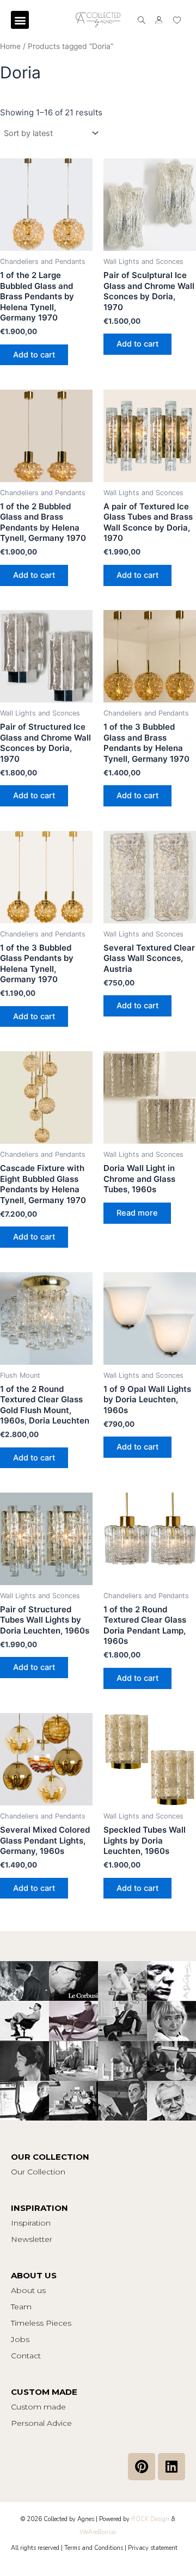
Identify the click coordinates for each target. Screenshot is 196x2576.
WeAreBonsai (98, 2532)
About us (28, 2290)
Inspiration (31, 2223)
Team (21, 2307)
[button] (20, 20)
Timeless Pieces (41, 2323)
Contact (26, 2356)
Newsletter (32, 2239)
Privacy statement (153, 2548)
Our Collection (38, 2172)
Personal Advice (41, 2423)
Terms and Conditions (94, 2548)
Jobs (20, 2339)
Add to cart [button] (34, 355)
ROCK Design (150, 2519)
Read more (137, 1213)
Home (10, 46)
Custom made (38, 2407)
